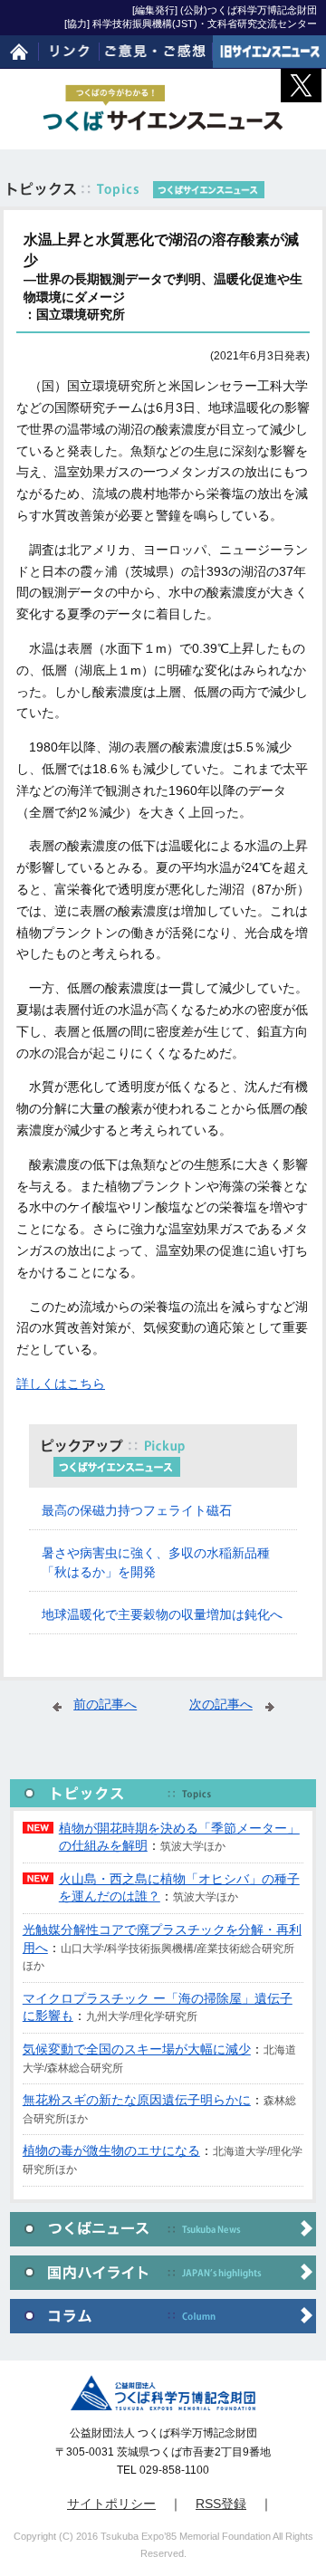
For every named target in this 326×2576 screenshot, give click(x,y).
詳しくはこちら (61, 1384)
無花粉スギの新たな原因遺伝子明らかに (137, 2100)
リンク (70, 52)
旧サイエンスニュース (269, 52)
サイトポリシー (111, 2504)
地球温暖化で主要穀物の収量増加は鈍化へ (162, 1614)
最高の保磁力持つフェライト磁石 (137, 1510)
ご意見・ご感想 (156, 52)
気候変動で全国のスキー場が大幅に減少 (137, 2049)
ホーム (19, 52)
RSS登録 (221, 2504)
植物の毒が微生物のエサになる (111, 2150)
